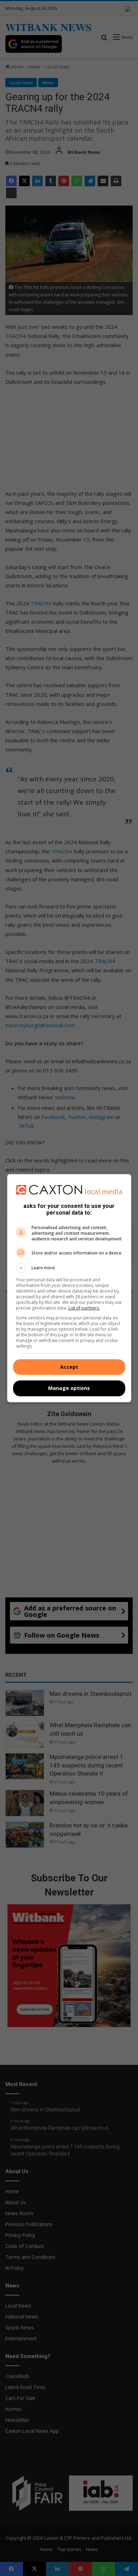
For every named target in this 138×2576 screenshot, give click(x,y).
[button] (69, 1268)
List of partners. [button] (84, 1308)
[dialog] (69, 1288)
